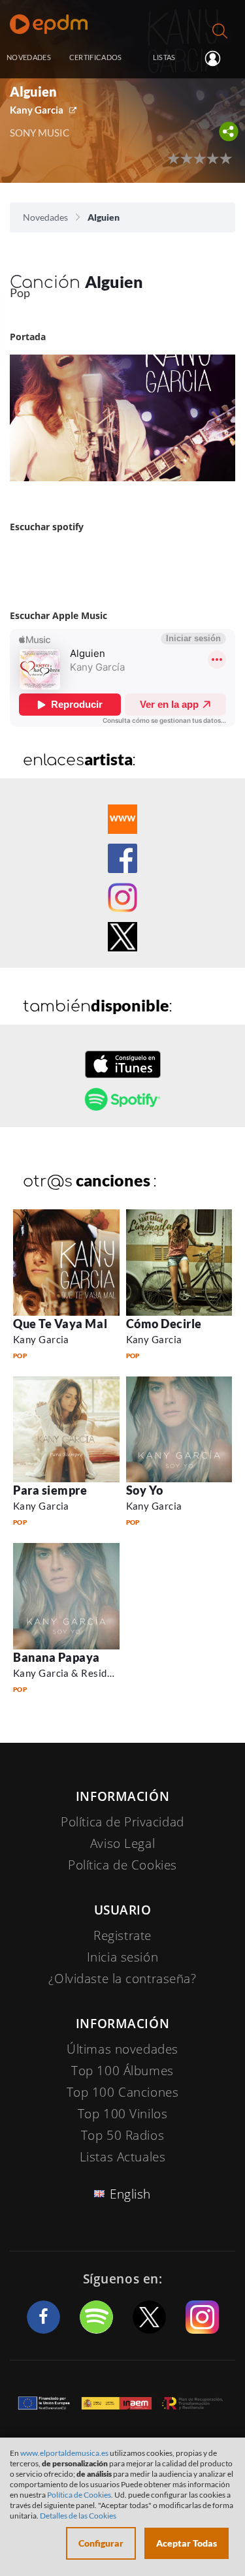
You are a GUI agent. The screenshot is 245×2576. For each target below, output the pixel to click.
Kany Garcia (37, 110)
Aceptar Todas (187, 2543)
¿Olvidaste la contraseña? (122, 1979)
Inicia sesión (218, 58)
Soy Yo (145, 1490)
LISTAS (164, 57)
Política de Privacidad (122, 1822)
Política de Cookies (122, 1865)
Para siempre (50, 1490)
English (130, 2194)
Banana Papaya (57, 1657)
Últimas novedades (122, 2049)
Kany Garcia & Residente (70, 1673)
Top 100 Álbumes (122, 2071)
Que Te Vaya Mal (60, 1324)
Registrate (122, 1935)
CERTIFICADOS (96, 57)
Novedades (45, 217)
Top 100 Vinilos (123, 2114)
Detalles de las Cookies (78, 2516)
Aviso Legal (122, 1843)
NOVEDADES (29, 57)
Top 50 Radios (122, 2135)
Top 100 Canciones (123, 2092)
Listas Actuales (123, 2157)
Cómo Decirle (164, 1324)
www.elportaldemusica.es (64, 2453)
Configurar (101, 2543)
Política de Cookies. (80, 2495)
